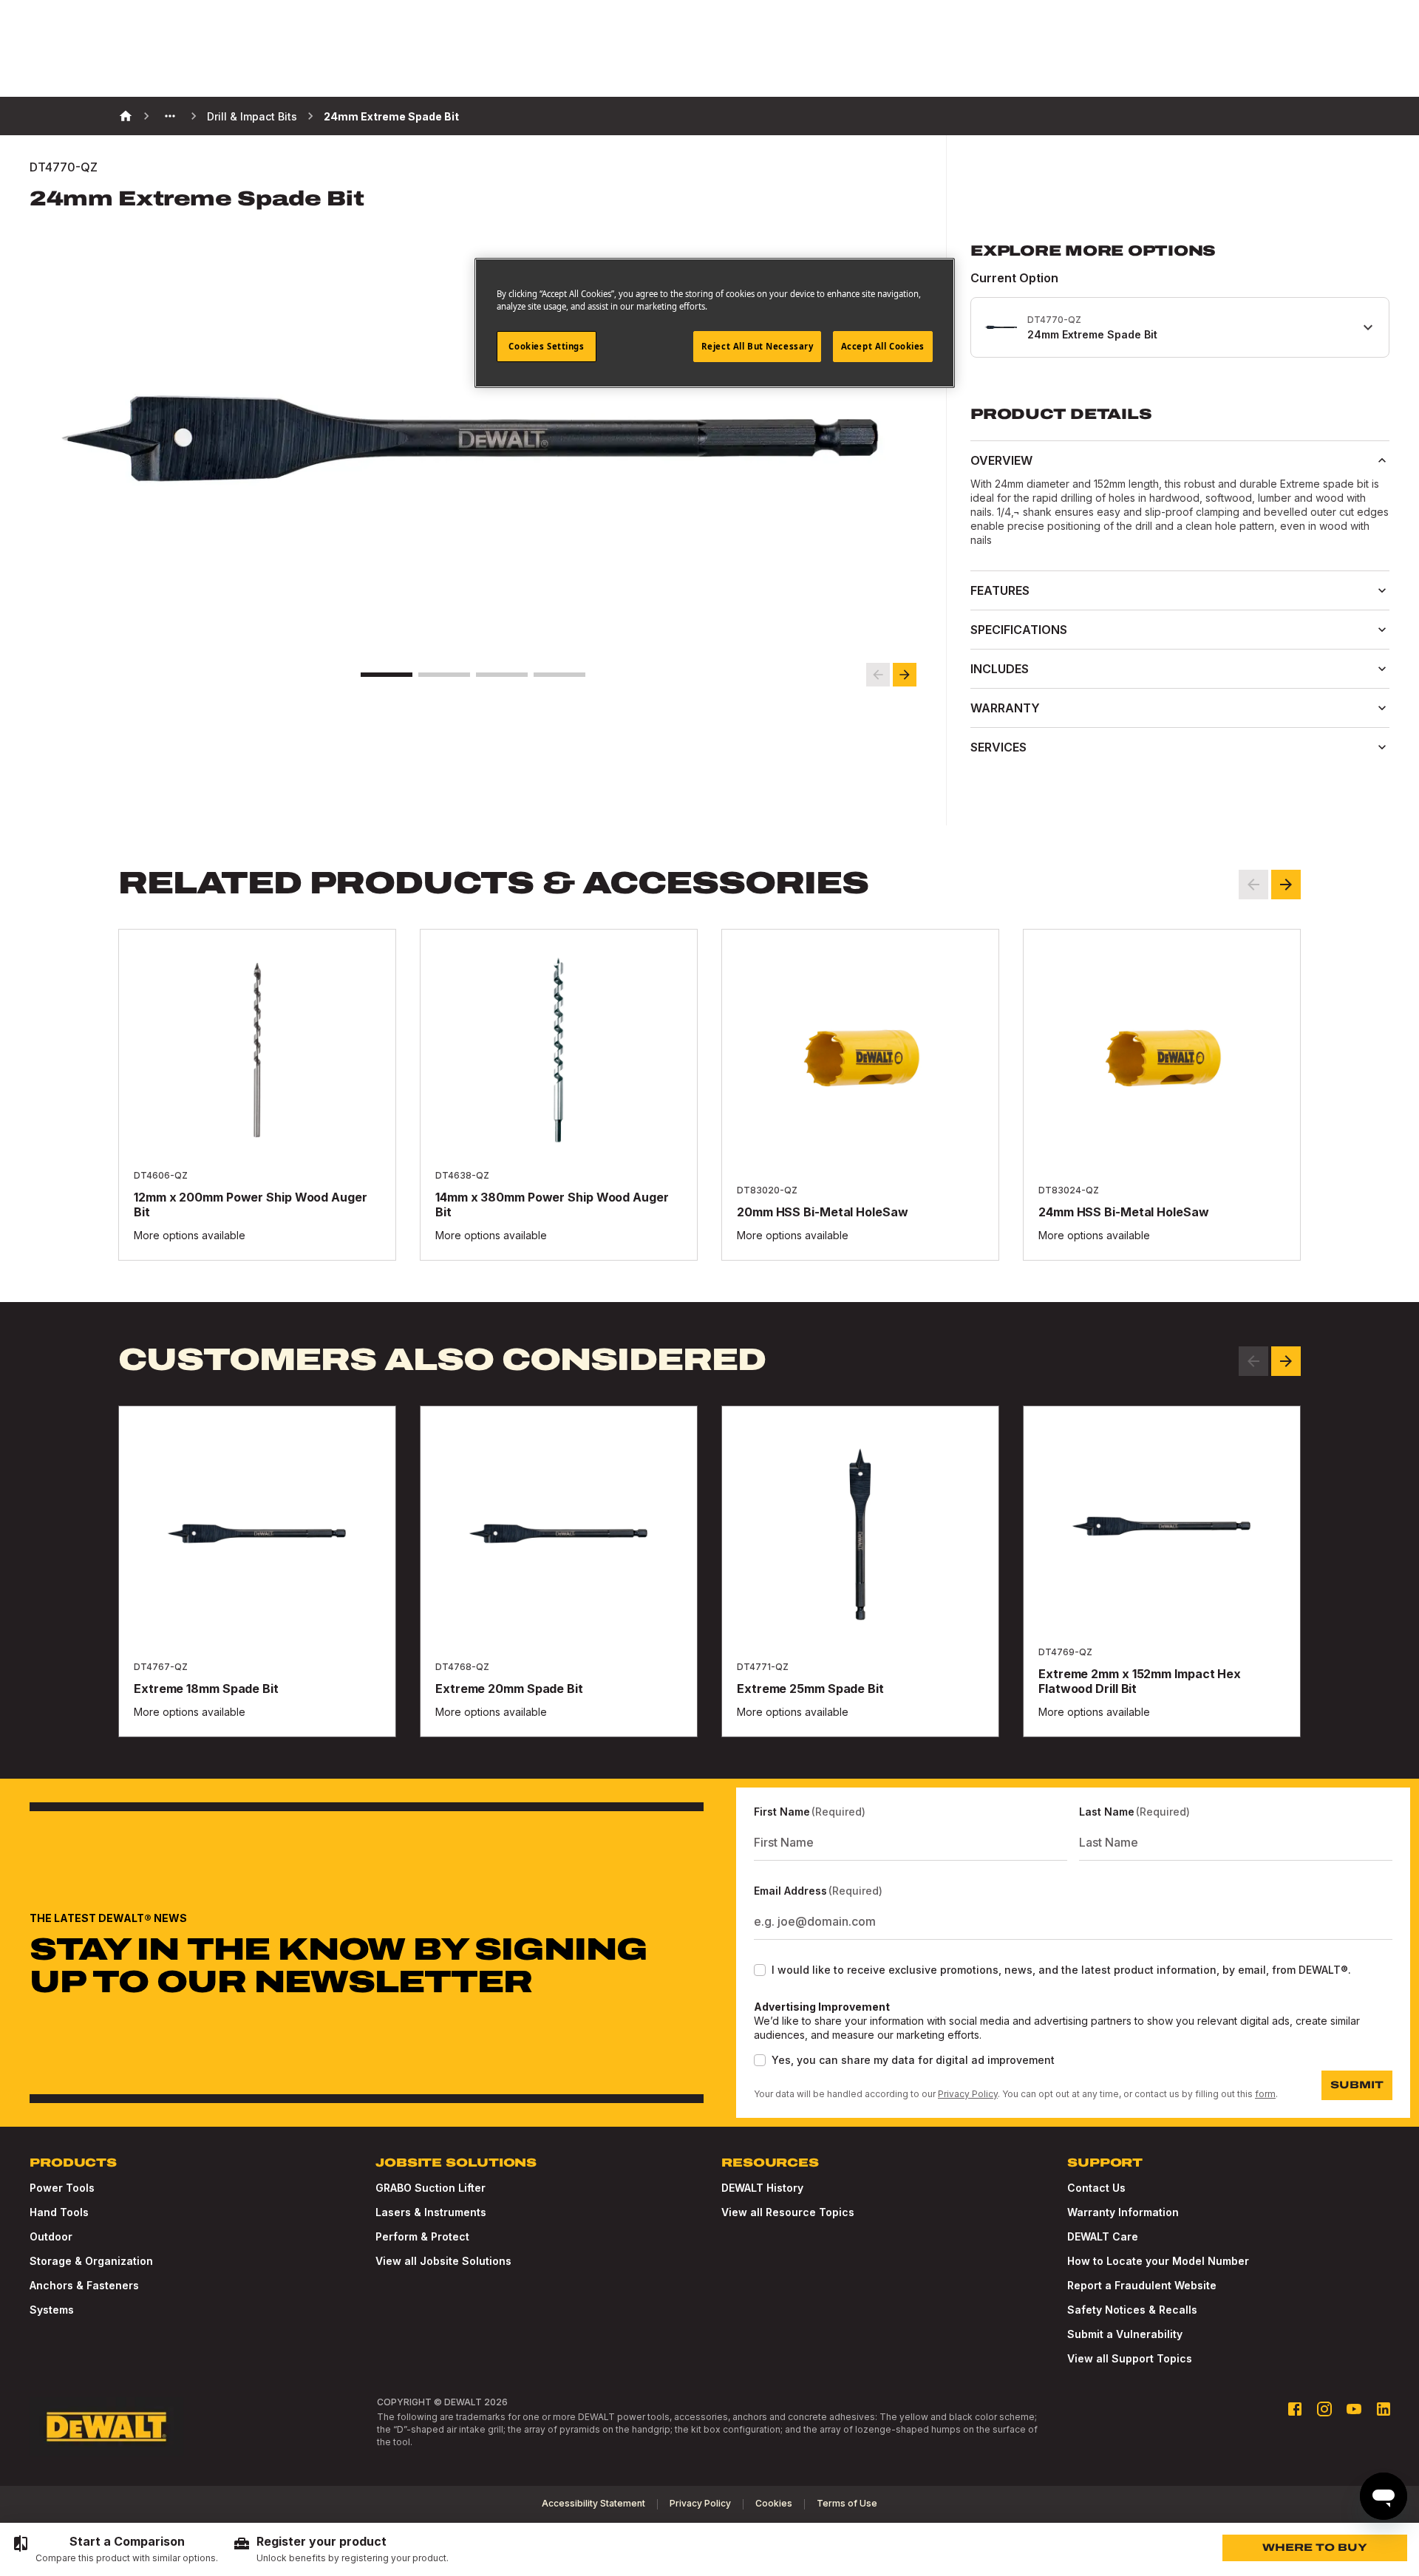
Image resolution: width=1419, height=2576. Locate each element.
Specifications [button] (1019, 630)
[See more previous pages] (170, 116)
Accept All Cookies (883, 346)
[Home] (126, 116)
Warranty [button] (1005, 708)
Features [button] (1000, 590)
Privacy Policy (968, 2094)
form (1265, 2094)
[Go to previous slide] (878, 675)
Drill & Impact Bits (252, 116)
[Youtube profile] (1354, 2409)
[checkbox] (760, 1970)
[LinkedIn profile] (1384, 2409)
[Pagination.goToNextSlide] (1286, 1361)
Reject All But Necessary (758, 346)
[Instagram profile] (1324, 2409)
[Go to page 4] (559, 675)
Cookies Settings (546, 346)
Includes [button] (1000, 669)
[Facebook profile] (1295, 2409)
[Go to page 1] (387, 675)
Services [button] (998, 747)
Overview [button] (1001, 460)
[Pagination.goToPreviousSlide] (1253, 1361)
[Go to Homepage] (106, 2427)
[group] (115, 2549)
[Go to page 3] (502, 675)
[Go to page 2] (444, 675)
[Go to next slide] (905, 675)
